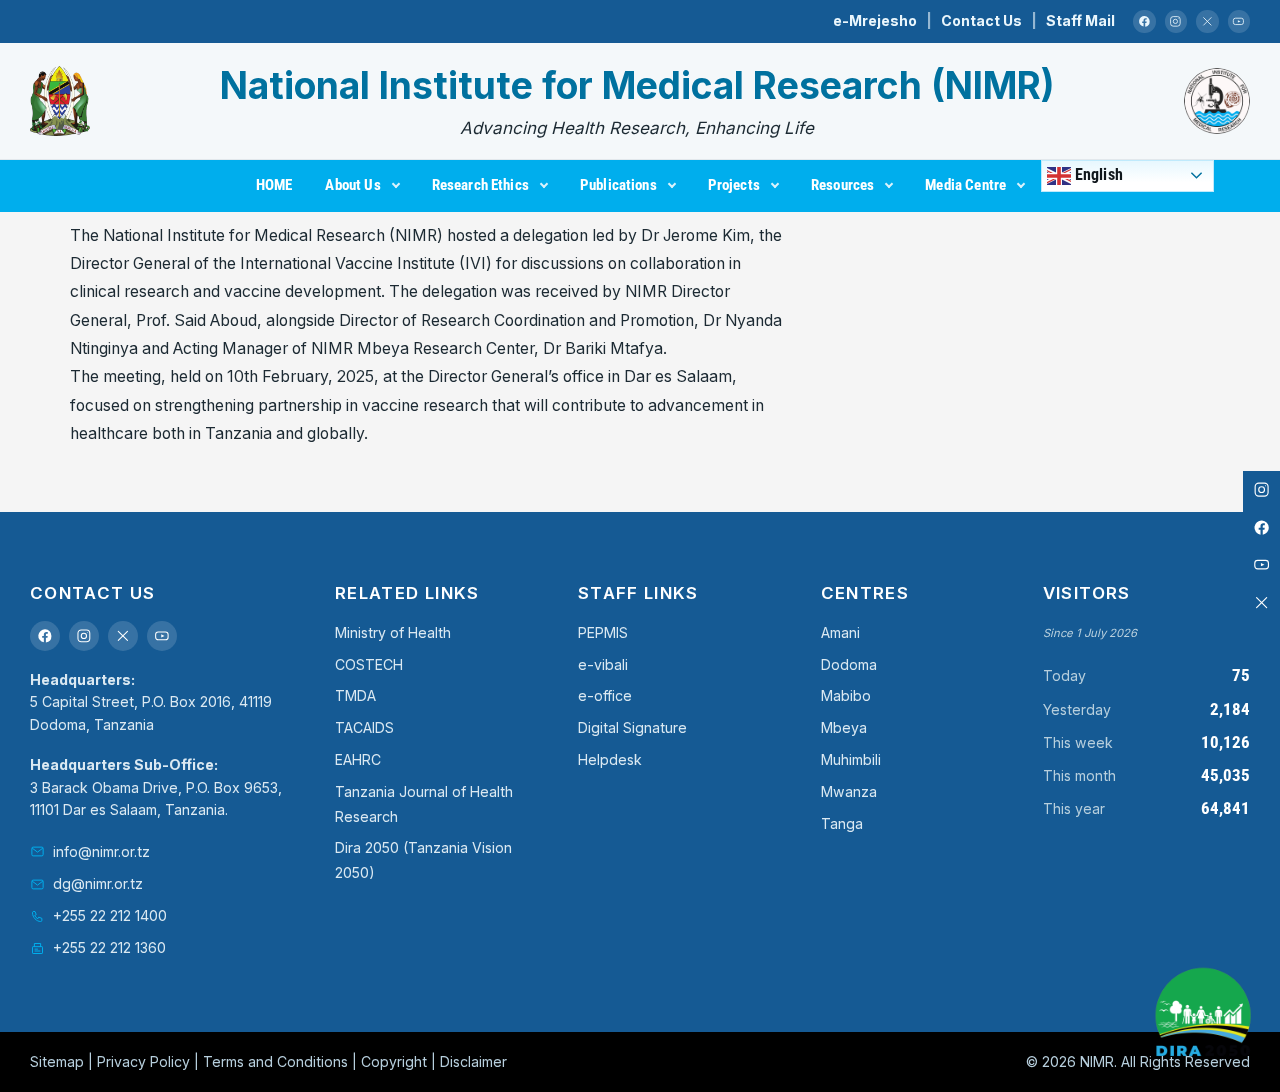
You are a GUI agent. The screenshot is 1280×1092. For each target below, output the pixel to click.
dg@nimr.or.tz (98, 883)
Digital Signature (632, 727)
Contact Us (981, 20)
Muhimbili (851, 759)
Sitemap (57, 1061)
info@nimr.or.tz (101, 851)
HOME (274, 185)
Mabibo (846, 695)
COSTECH (369, 664)
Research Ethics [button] (480, 185)
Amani (840, 632)
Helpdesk (610, 759)
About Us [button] (352, 185)
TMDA (355, 695)
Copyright (394, 1061)
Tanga (842, 823)
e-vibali (603, 664)
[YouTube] (1239, 21)
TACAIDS (364, 727)
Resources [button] (842, 185)
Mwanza (849, 791)
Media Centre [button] (965, 185)
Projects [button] (734, 185)
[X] (1207, 21)
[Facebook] (1144, 21)
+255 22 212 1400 (110, 915)
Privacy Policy (143, 1061)
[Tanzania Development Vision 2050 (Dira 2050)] (1203, 1015)
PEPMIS (603, 632)
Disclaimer (473, 1061)
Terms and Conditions (275, 1061)
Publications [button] (618, 185)
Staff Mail (1080, 20)
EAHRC (358, 759)
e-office (605, 695)
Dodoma (849, 664)
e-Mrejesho (875, 20)
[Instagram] (1176, 21)
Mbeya (844, 727)
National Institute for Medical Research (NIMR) (637, 85)
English (1097, 174)
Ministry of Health (393, 632)
